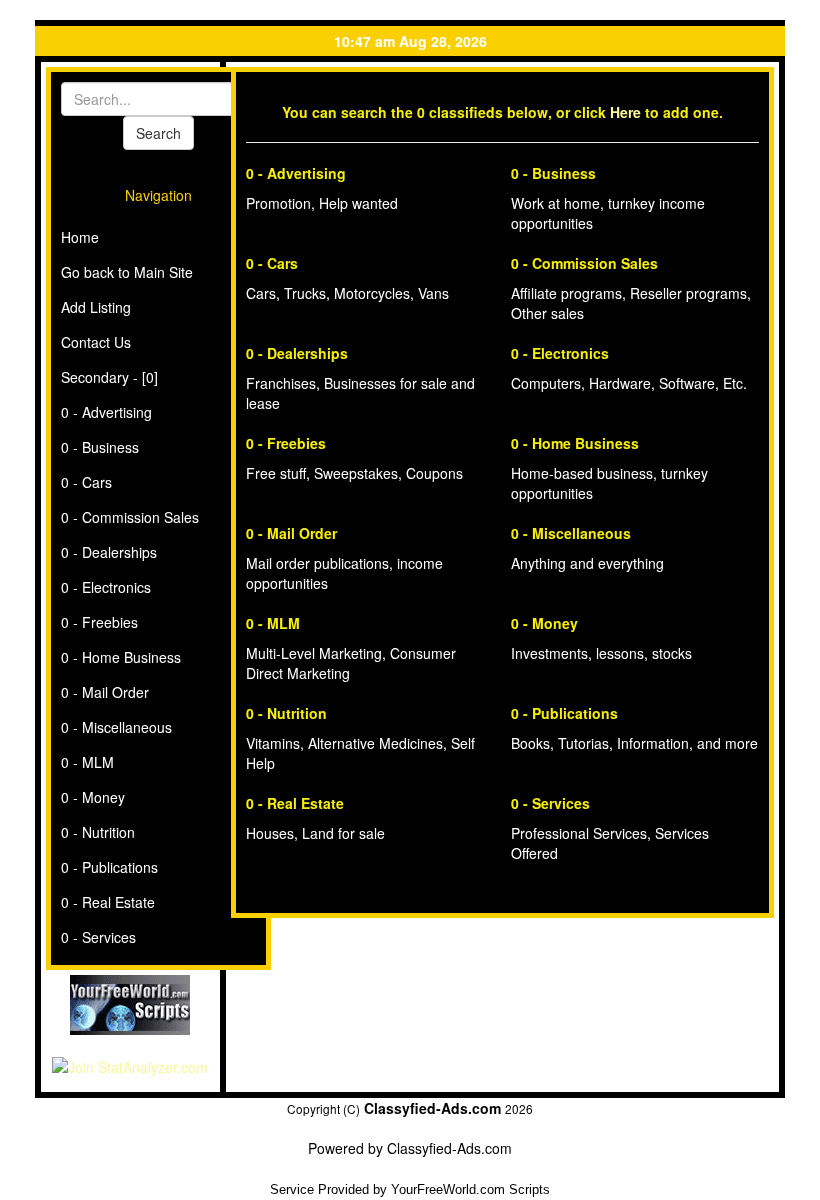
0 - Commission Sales (130, 517)
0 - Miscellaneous (116, 727)
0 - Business (100, 447)
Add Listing (96, 307)
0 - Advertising (106, 412)
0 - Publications (109, 867)
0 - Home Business (121, 657)
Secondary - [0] (109, 377)
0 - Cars (86, 482)
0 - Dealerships (109, 552)
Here (625, 112)
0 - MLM (87, 762)
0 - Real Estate (108, 902)
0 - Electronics (106, 587)
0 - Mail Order (105, 692)
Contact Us (96, 342)
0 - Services (98, 937)
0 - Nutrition (98, 832)
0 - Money (93, 797)
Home (80, 237)
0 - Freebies (99, 622)
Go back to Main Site (127, 272)
